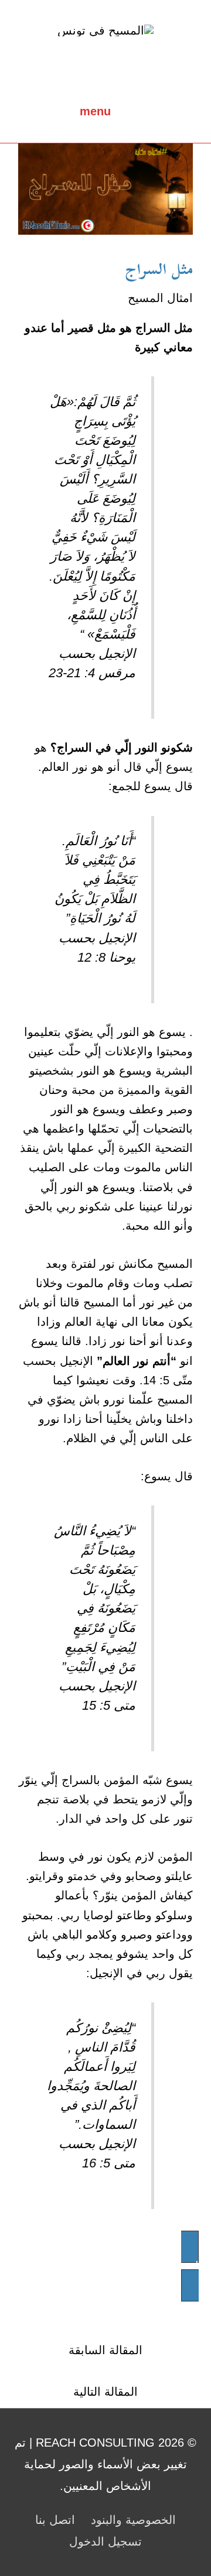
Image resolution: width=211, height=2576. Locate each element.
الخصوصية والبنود (133, 2520)
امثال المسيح (160, 298)
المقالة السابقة (105, 2350)
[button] (105, 2266)
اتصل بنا (55, 2520)
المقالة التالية (105, 2392)
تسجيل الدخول (105, 2541)
